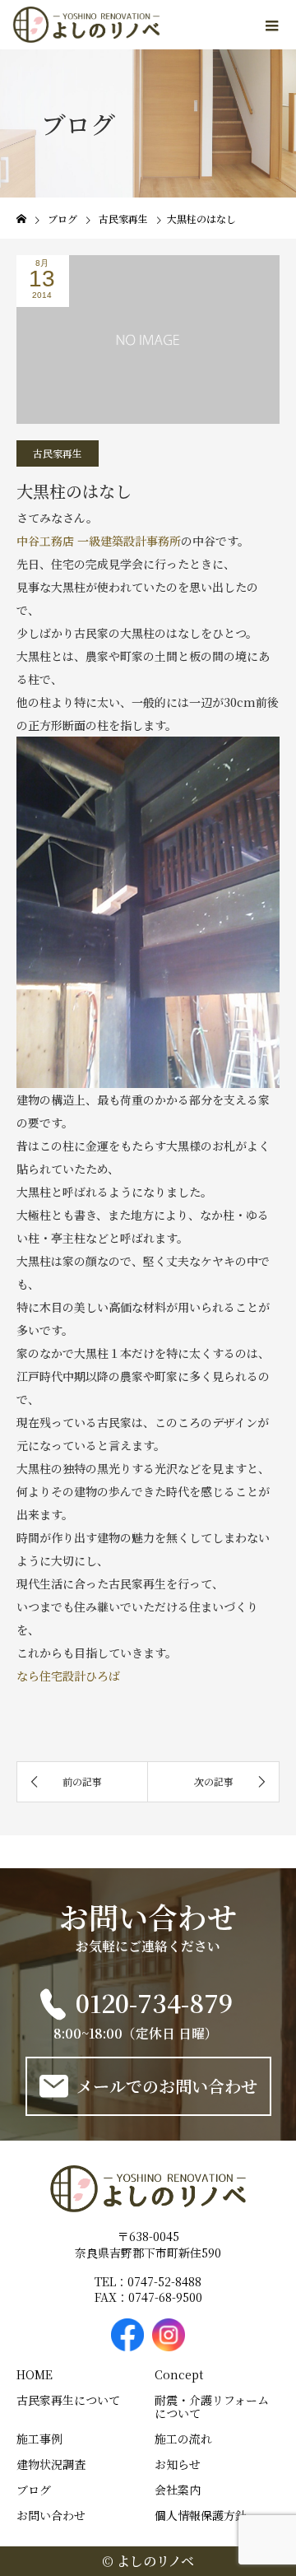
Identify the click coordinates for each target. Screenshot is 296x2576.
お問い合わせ (51, 2515)
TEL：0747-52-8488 (148, 2282)
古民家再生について (68, 2400)
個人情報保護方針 (201, 2515)
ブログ (34, 2490)
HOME (35, 2374)
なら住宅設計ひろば (68, 1676)
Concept (179, 2374)
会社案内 (178, 2490)
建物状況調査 (51, 2464)
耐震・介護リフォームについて (212, 2406)
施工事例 (39, 2439)
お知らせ (178, 2464)
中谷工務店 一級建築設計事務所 (99, 541)
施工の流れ (183, 2439)
